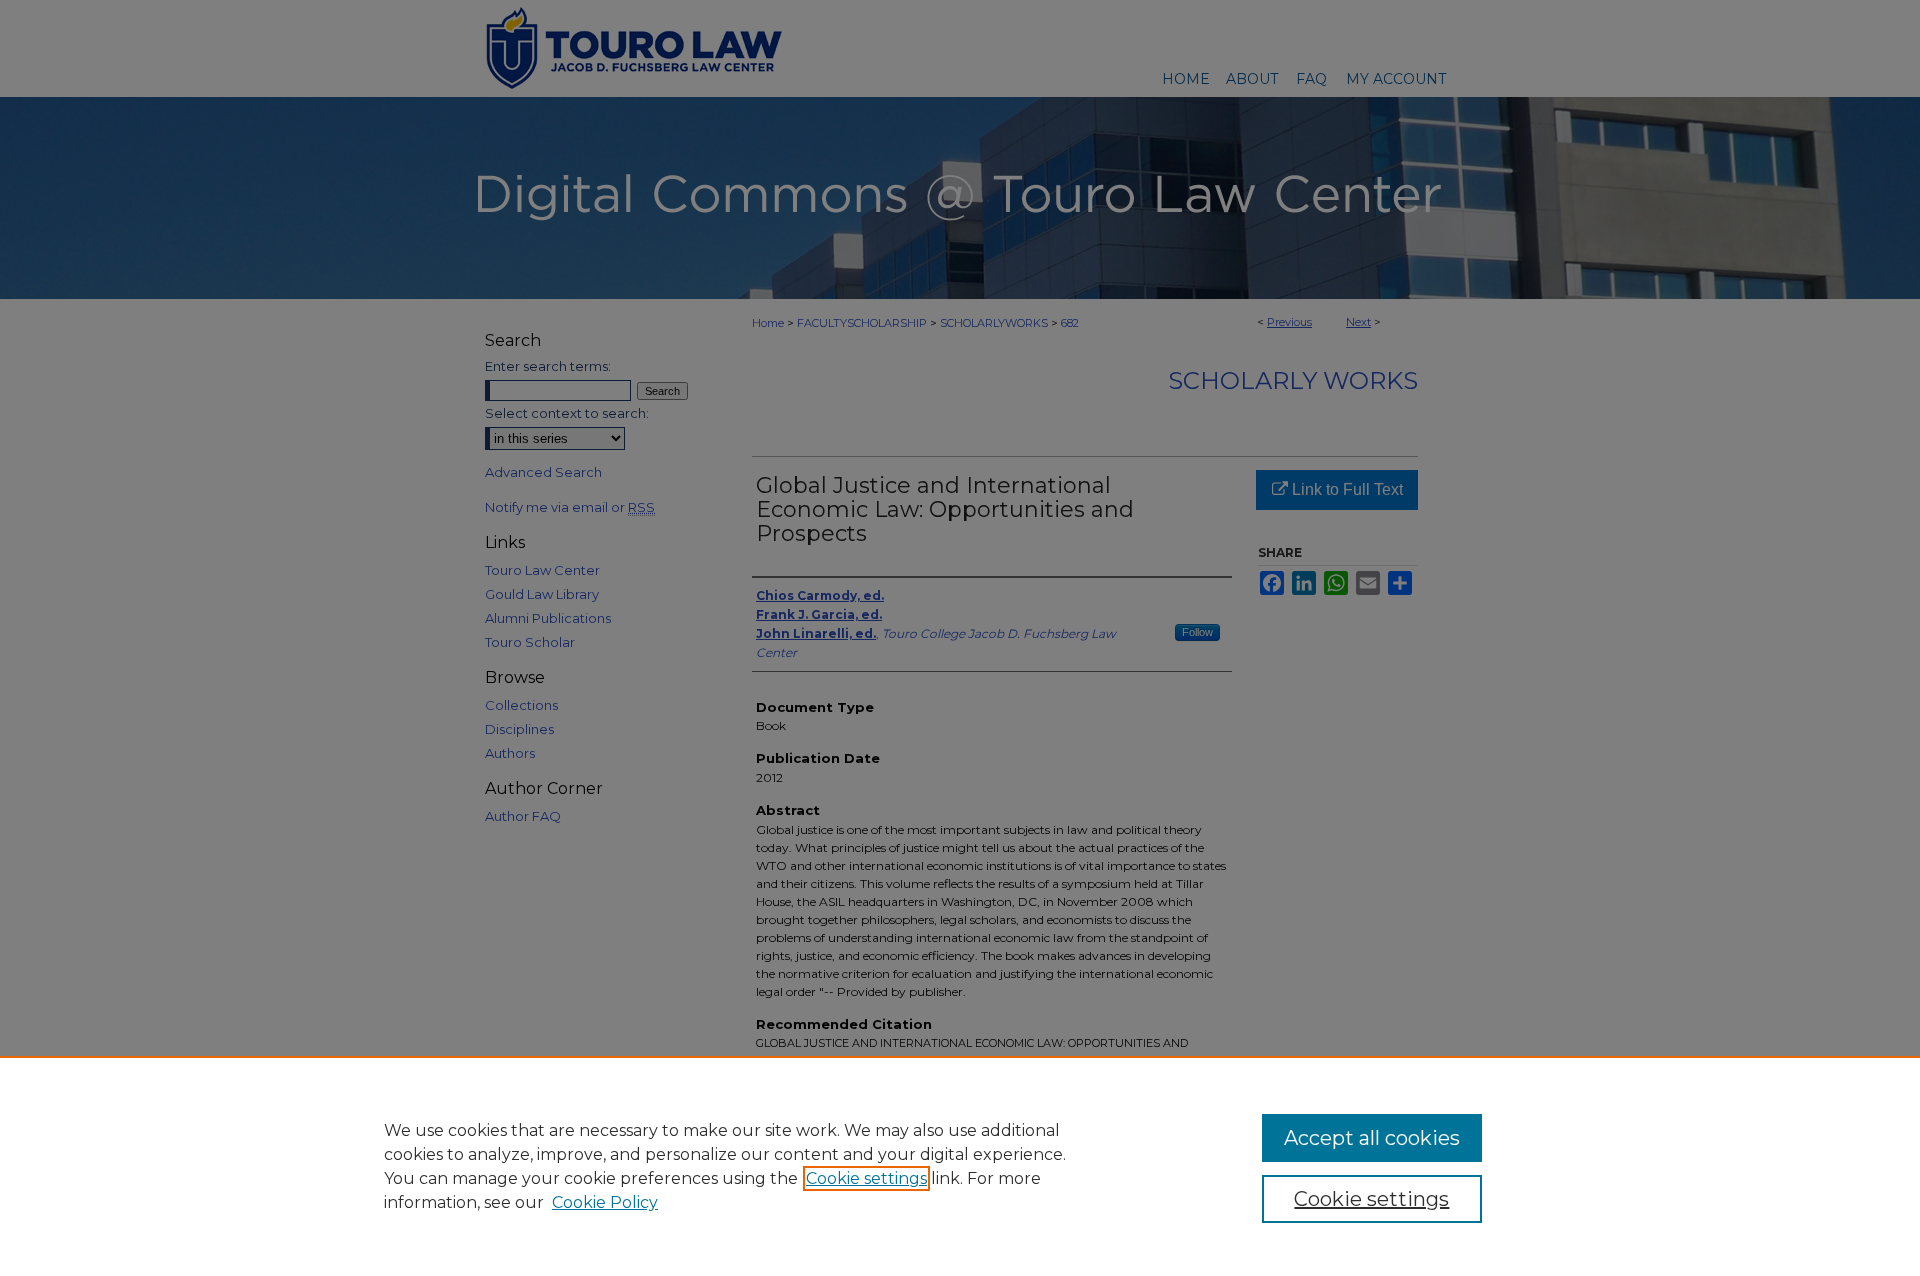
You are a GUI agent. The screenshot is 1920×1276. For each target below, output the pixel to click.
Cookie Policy (605, 1202)
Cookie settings (866, 1178)
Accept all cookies (1372, 1138)
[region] (960, 1166)
